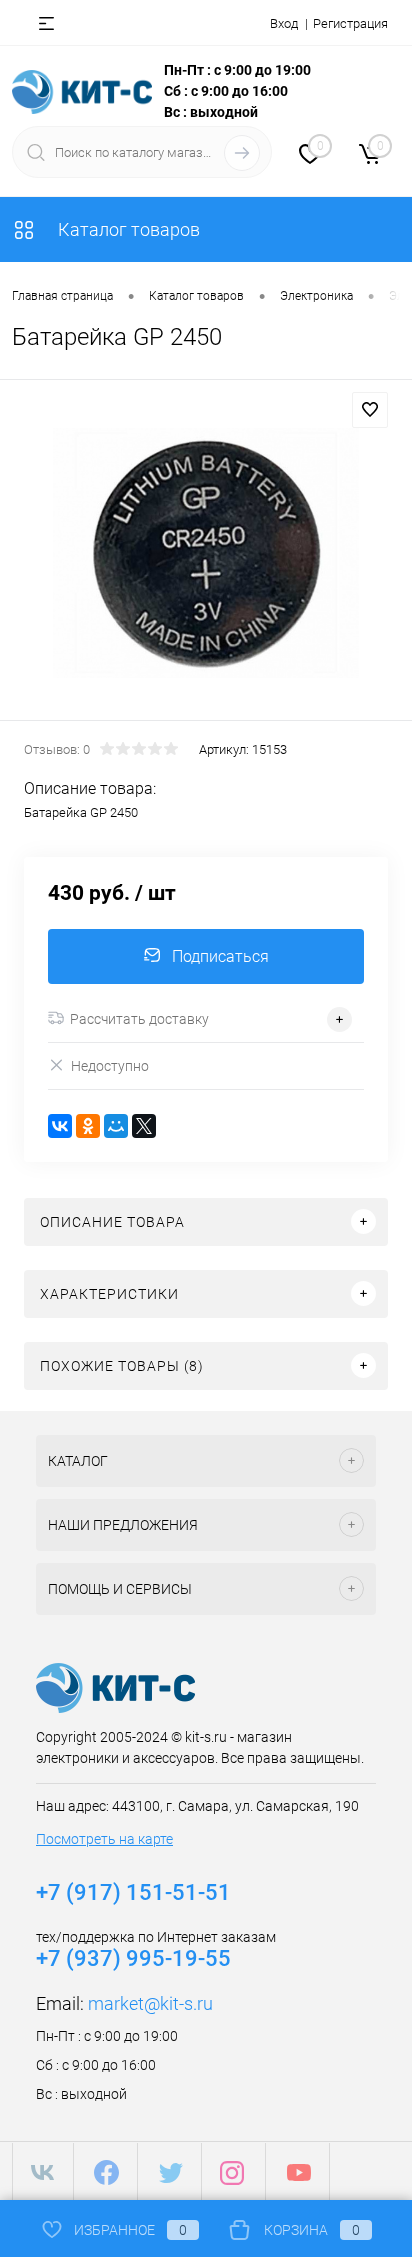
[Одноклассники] (88, 1126)
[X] (144, 1126)
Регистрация (350, 23)
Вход (284, 23)
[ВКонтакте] (60, 1126)
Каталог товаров (127, 229)
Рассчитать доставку (139, 1019)
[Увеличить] (206, 553)
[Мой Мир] (116, 1126)
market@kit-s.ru (150, 2003)
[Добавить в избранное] (370, 410)
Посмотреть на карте (104, 1839)
